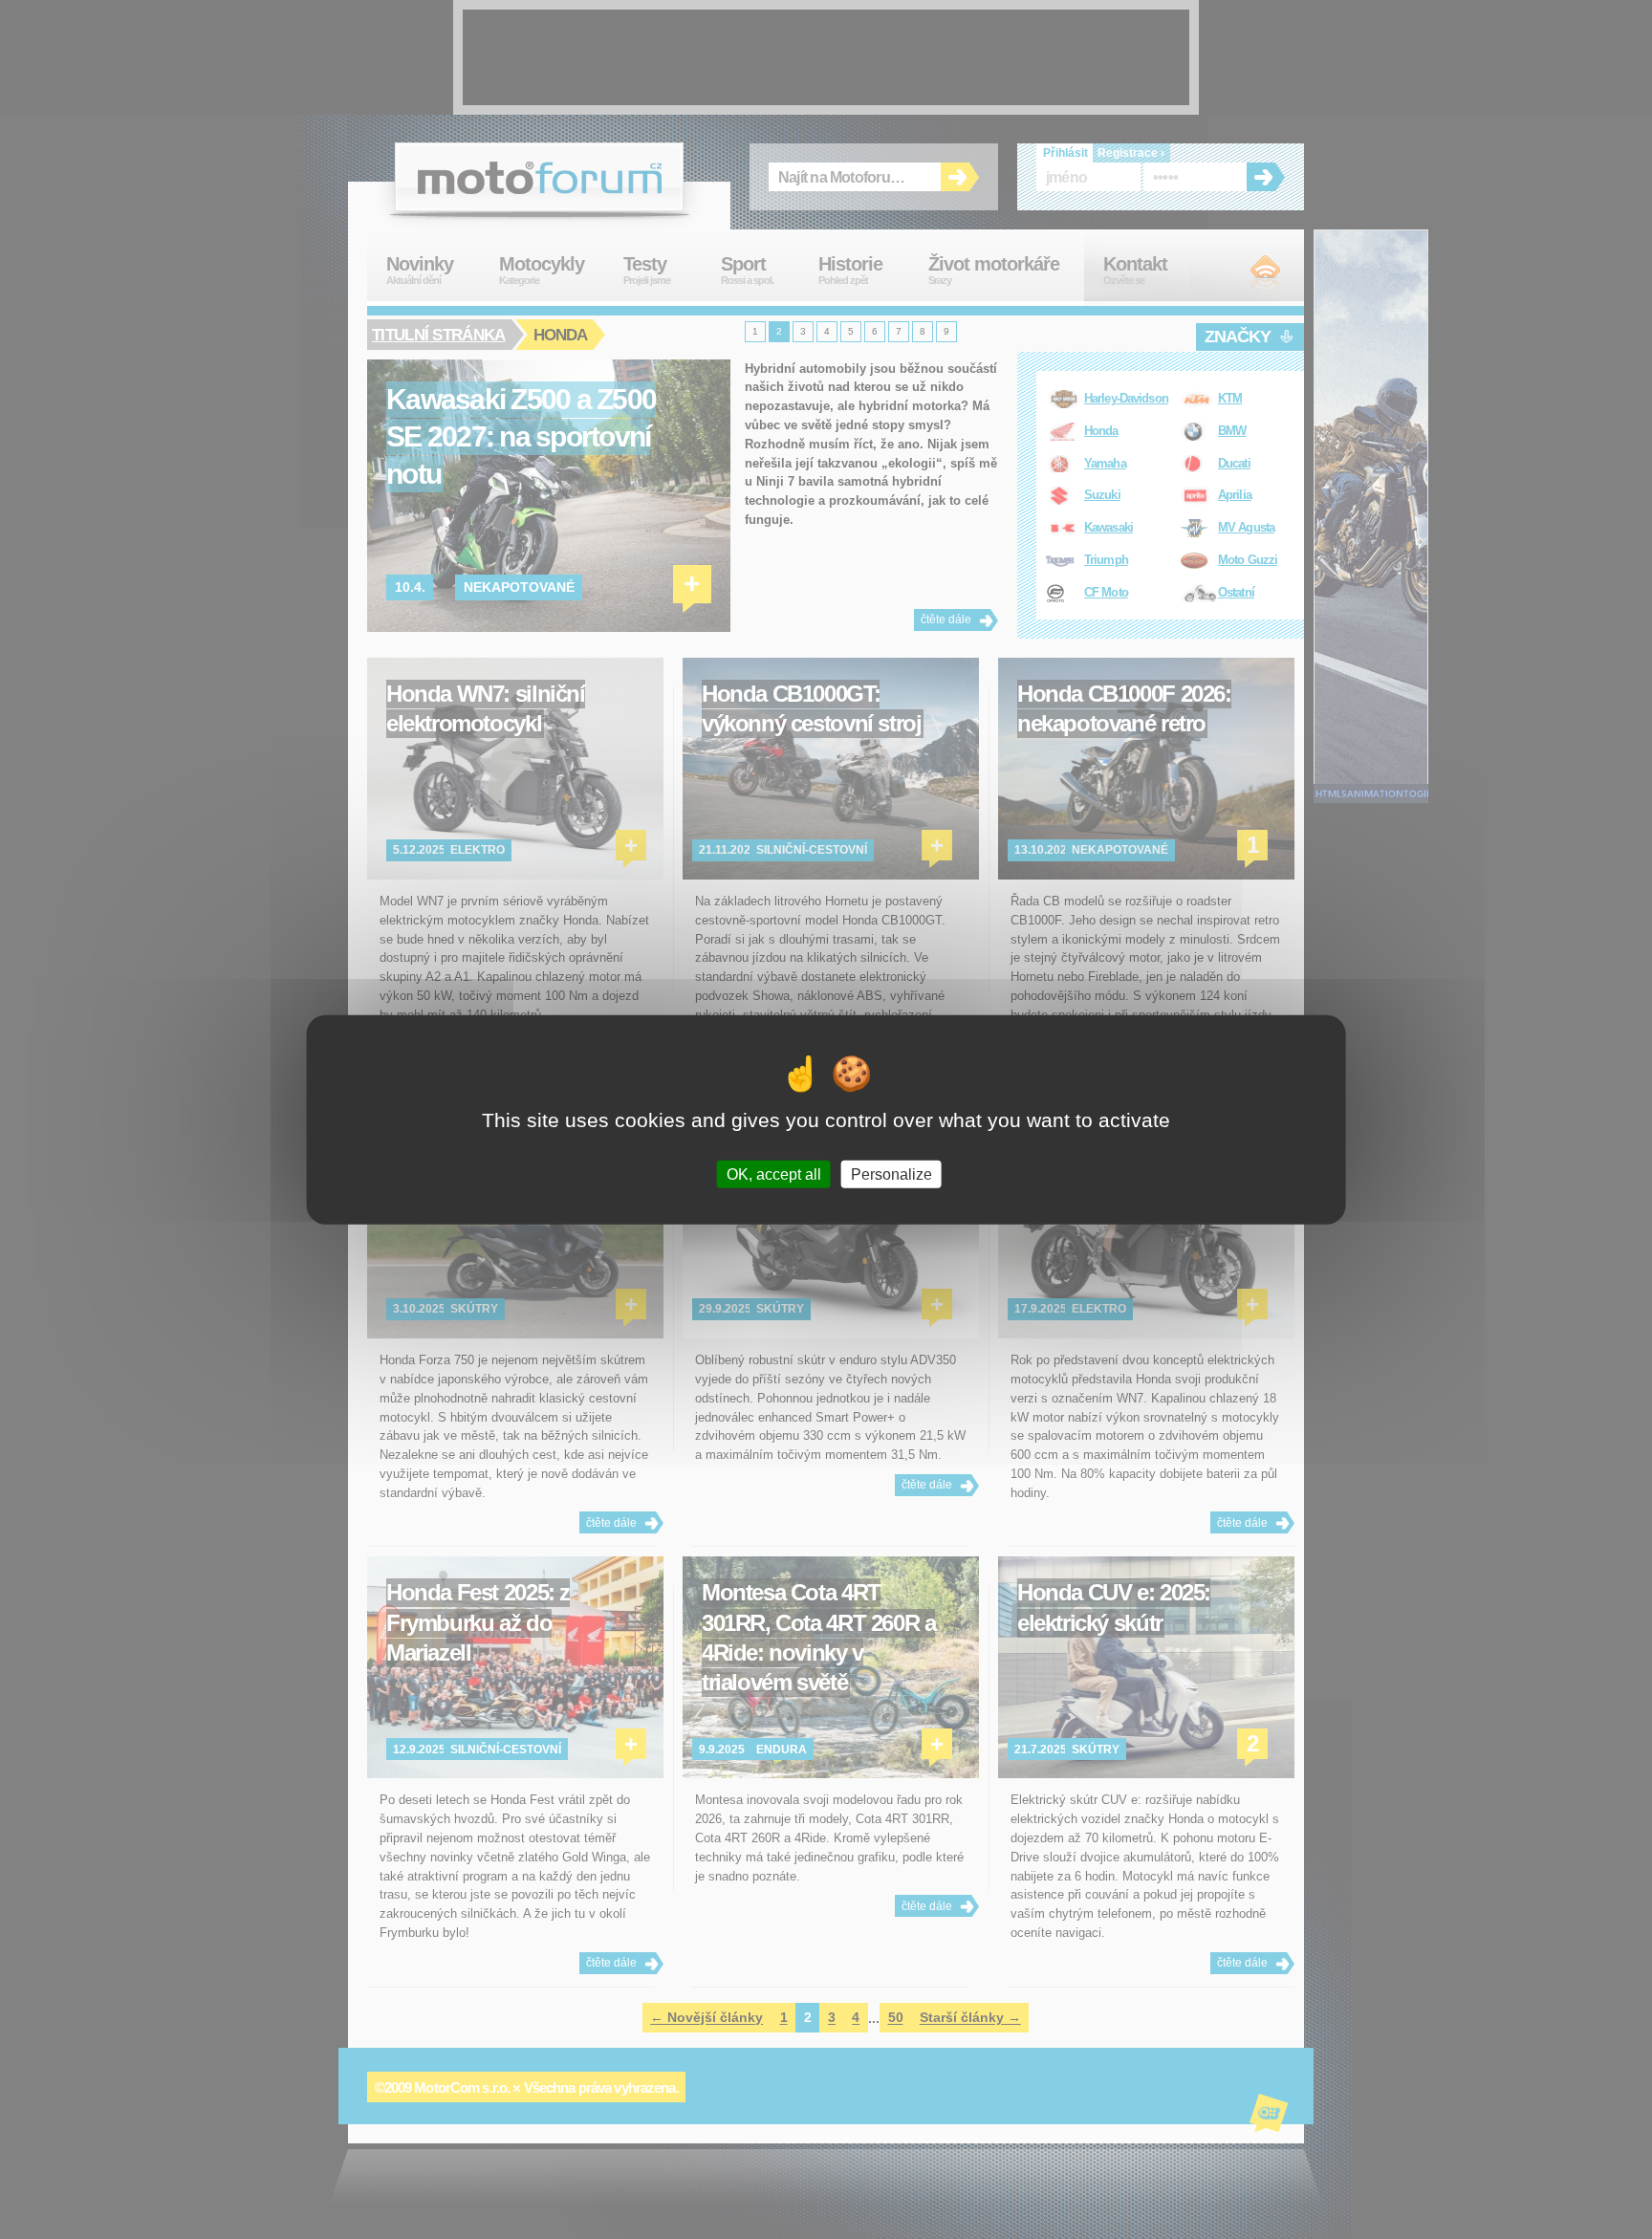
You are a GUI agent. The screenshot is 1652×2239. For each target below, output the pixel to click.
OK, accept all (774, 1174)
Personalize (891, 1174)
